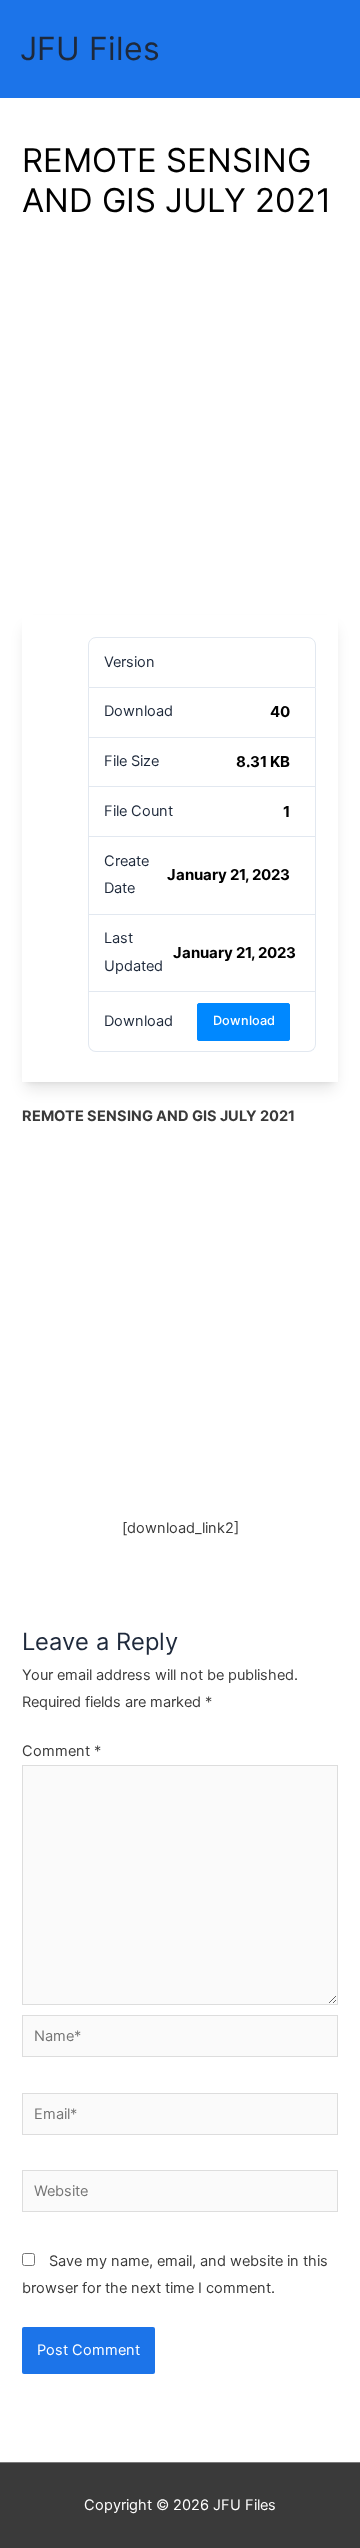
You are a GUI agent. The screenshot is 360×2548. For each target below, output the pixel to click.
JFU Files (90, 48)
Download (244, 1020)
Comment (61, 1751)
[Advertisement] (180, 425)
